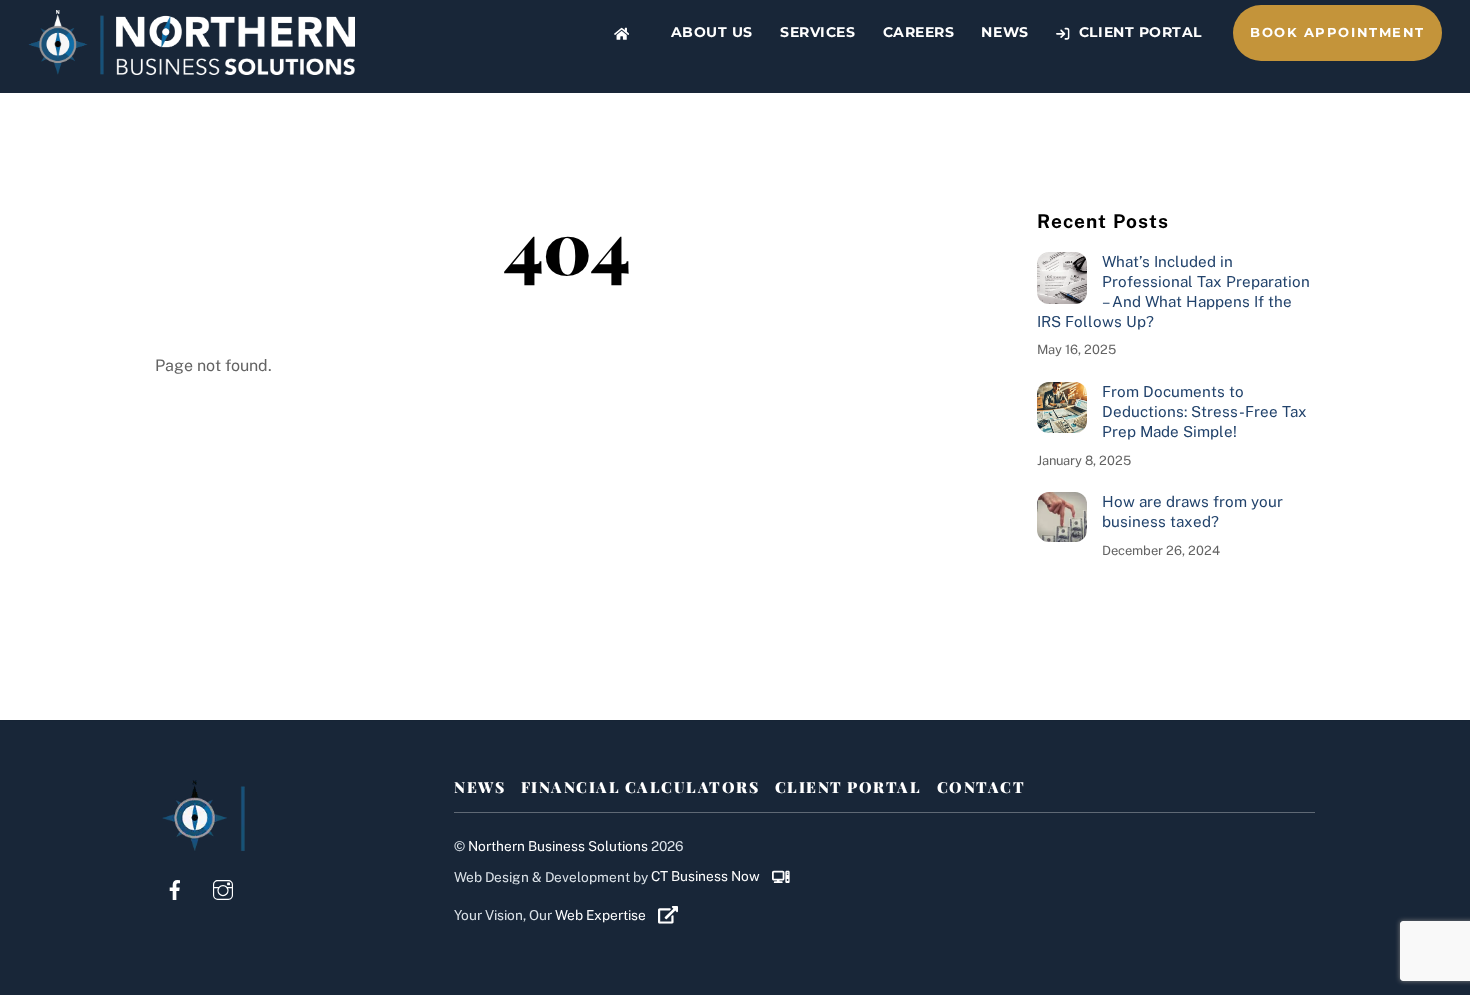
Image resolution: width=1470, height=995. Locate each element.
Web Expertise (602, 915)
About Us (712, 32)
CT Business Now (707, 876)
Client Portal (1138, 32)
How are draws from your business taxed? (1192, 511)
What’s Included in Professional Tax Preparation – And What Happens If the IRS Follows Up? (1173, 291)
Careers (919, 32)
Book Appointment (1337, 32)
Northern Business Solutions (558, 846)
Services (817, 32)
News (1004, 32)
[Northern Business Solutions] (191, 65)
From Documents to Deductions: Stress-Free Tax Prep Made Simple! (1204, 411)
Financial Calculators (640, 787)
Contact (981, 787)
